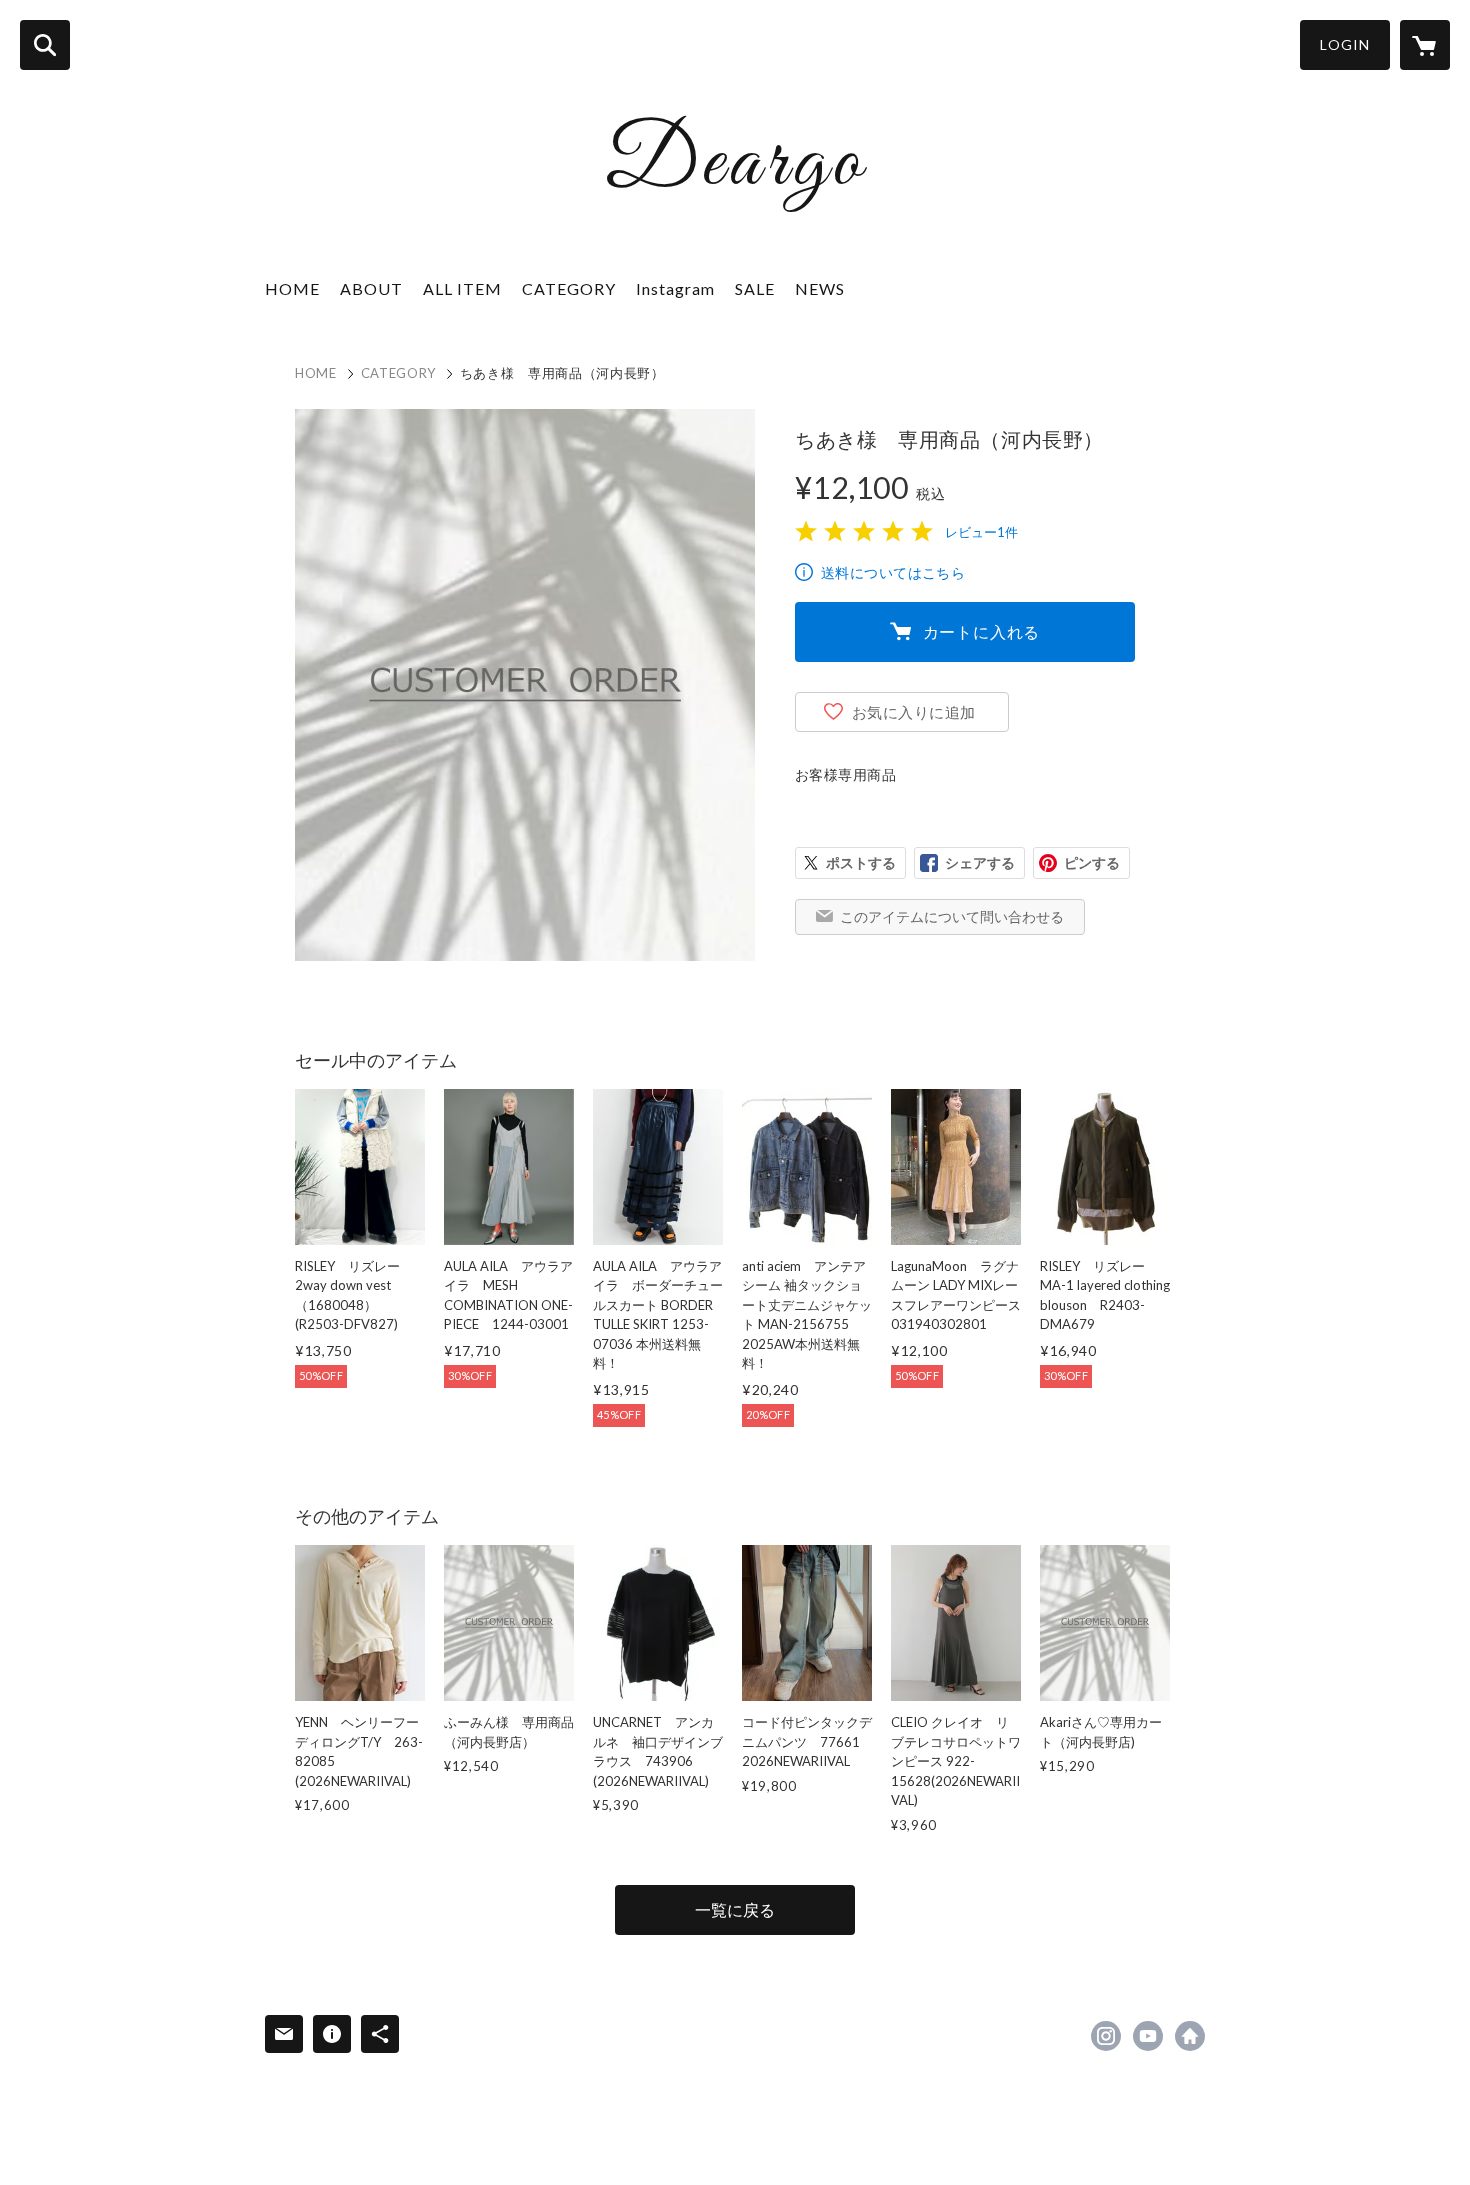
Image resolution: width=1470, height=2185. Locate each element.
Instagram (675, 288)
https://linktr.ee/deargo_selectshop (1190, 2036)
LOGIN (1345, 44)
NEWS (820, 288)
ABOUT (371, 288)
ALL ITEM (462, 288)
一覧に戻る (735, 1909)
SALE (755, 288)
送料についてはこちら (893, 572)
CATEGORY (398, 373)
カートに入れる (982, 631)
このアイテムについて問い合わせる (952, 916)
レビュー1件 (981, 532)
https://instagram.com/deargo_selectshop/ (1106, 2036)
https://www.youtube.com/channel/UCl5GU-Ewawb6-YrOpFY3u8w (1148, 2036)
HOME (292, 288)
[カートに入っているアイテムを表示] (1425, 45)
